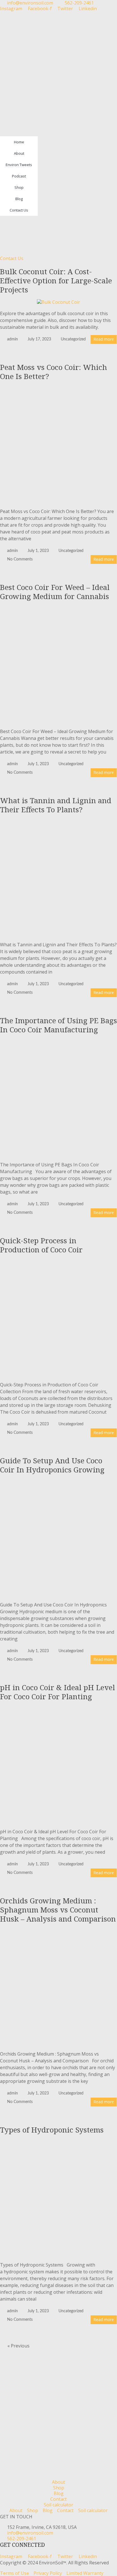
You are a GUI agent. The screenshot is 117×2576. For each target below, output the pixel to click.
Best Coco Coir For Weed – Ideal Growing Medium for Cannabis (55, 592)
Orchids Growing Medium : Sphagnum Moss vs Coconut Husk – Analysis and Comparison (58, 1910)
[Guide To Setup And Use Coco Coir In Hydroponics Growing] (58, 1482)
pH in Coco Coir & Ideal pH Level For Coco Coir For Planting (58, 1692)
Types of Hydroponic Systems (52, 2130)
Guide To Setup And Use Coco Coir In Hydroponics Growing (52, 1465)
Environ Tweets (19, 165)
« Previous (18, 2346)
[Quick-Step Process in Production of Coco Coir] (58, 1262)
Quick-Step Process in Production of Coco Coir (41, 1245)
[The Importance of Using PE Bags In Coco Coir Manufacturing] (58, 1042)
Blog (19, 199)
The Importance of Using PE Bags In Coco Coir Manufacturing (58, 1025)
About (19, 153)
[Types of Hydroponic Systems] (58, 2142)
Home (19, 142)
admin (12, 339)
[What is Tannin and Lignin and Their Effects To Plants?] (58, 822)
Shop (19, 187)
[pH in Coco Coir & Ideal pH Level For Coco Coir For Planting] (58, 1709)
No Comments (20, 559)
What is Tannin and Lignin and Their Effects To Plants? (56, 805)
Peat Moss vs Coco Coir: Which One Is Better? (54, 372)
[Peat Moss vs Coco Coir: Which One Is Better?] (58, 389)
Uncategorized (73, 339)
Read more (104, 339)
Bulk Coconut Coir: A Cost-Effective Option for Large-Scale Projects (56, 281)
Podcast (19, 176)
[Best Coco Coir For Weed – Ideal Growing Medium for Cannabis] (58, 609)
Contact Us (19, 210)
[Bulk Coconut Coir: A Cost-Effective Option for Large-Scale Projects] (58, 302)
